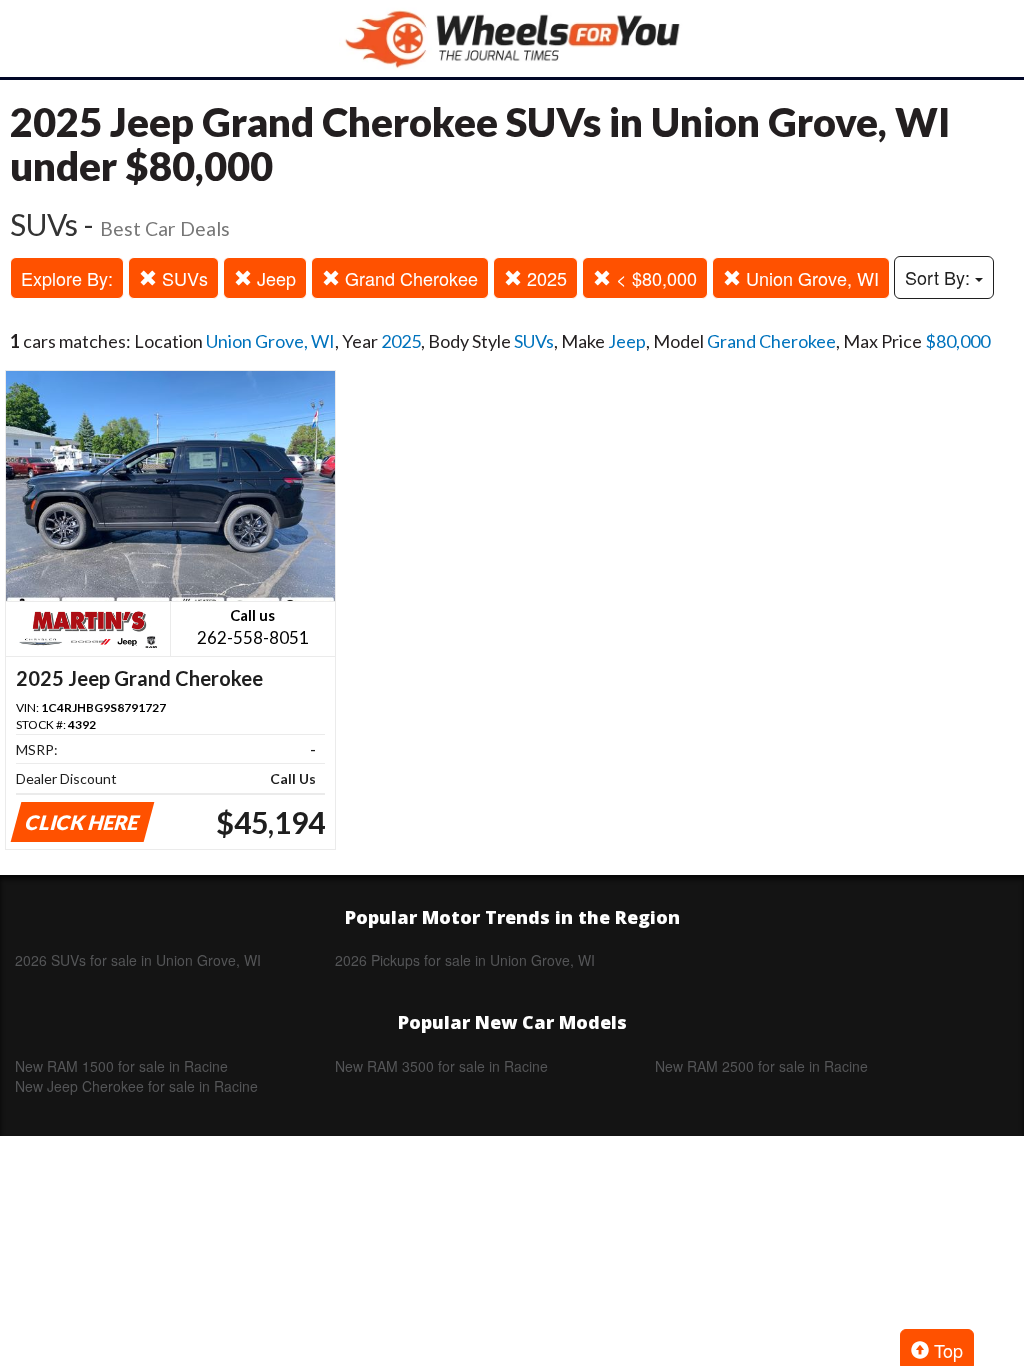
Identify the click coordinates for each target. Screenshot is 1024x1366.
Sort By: (940, 277)
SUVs (182, 278)
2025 (544, 278)
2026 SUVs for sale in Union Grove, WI (138, 960)
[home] (512, 38)
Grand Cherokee (409, 278)
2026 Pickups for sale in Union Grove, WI (465, 960)
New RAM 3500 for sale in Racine (441, 1066)
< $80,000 (654, 278)
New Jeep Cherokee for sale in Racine (136, 1086)
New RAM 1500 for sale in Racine (121, 1066)
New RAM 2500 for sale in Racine (761, 1066)
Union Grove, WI (810, 278)
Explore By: (67, 278)
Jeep (274, 278)
